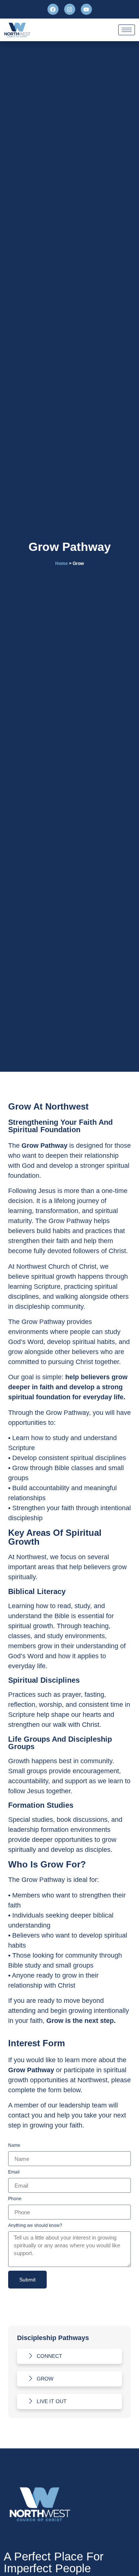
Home (62, 563)
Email (14, 2172)
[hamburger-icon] (127, 30)
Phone (15, 2199)
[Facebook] (53, 9)
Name (14, 2145)
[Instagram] (70, 9)
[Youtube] (86, 9)
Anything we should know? (35, 2226)
